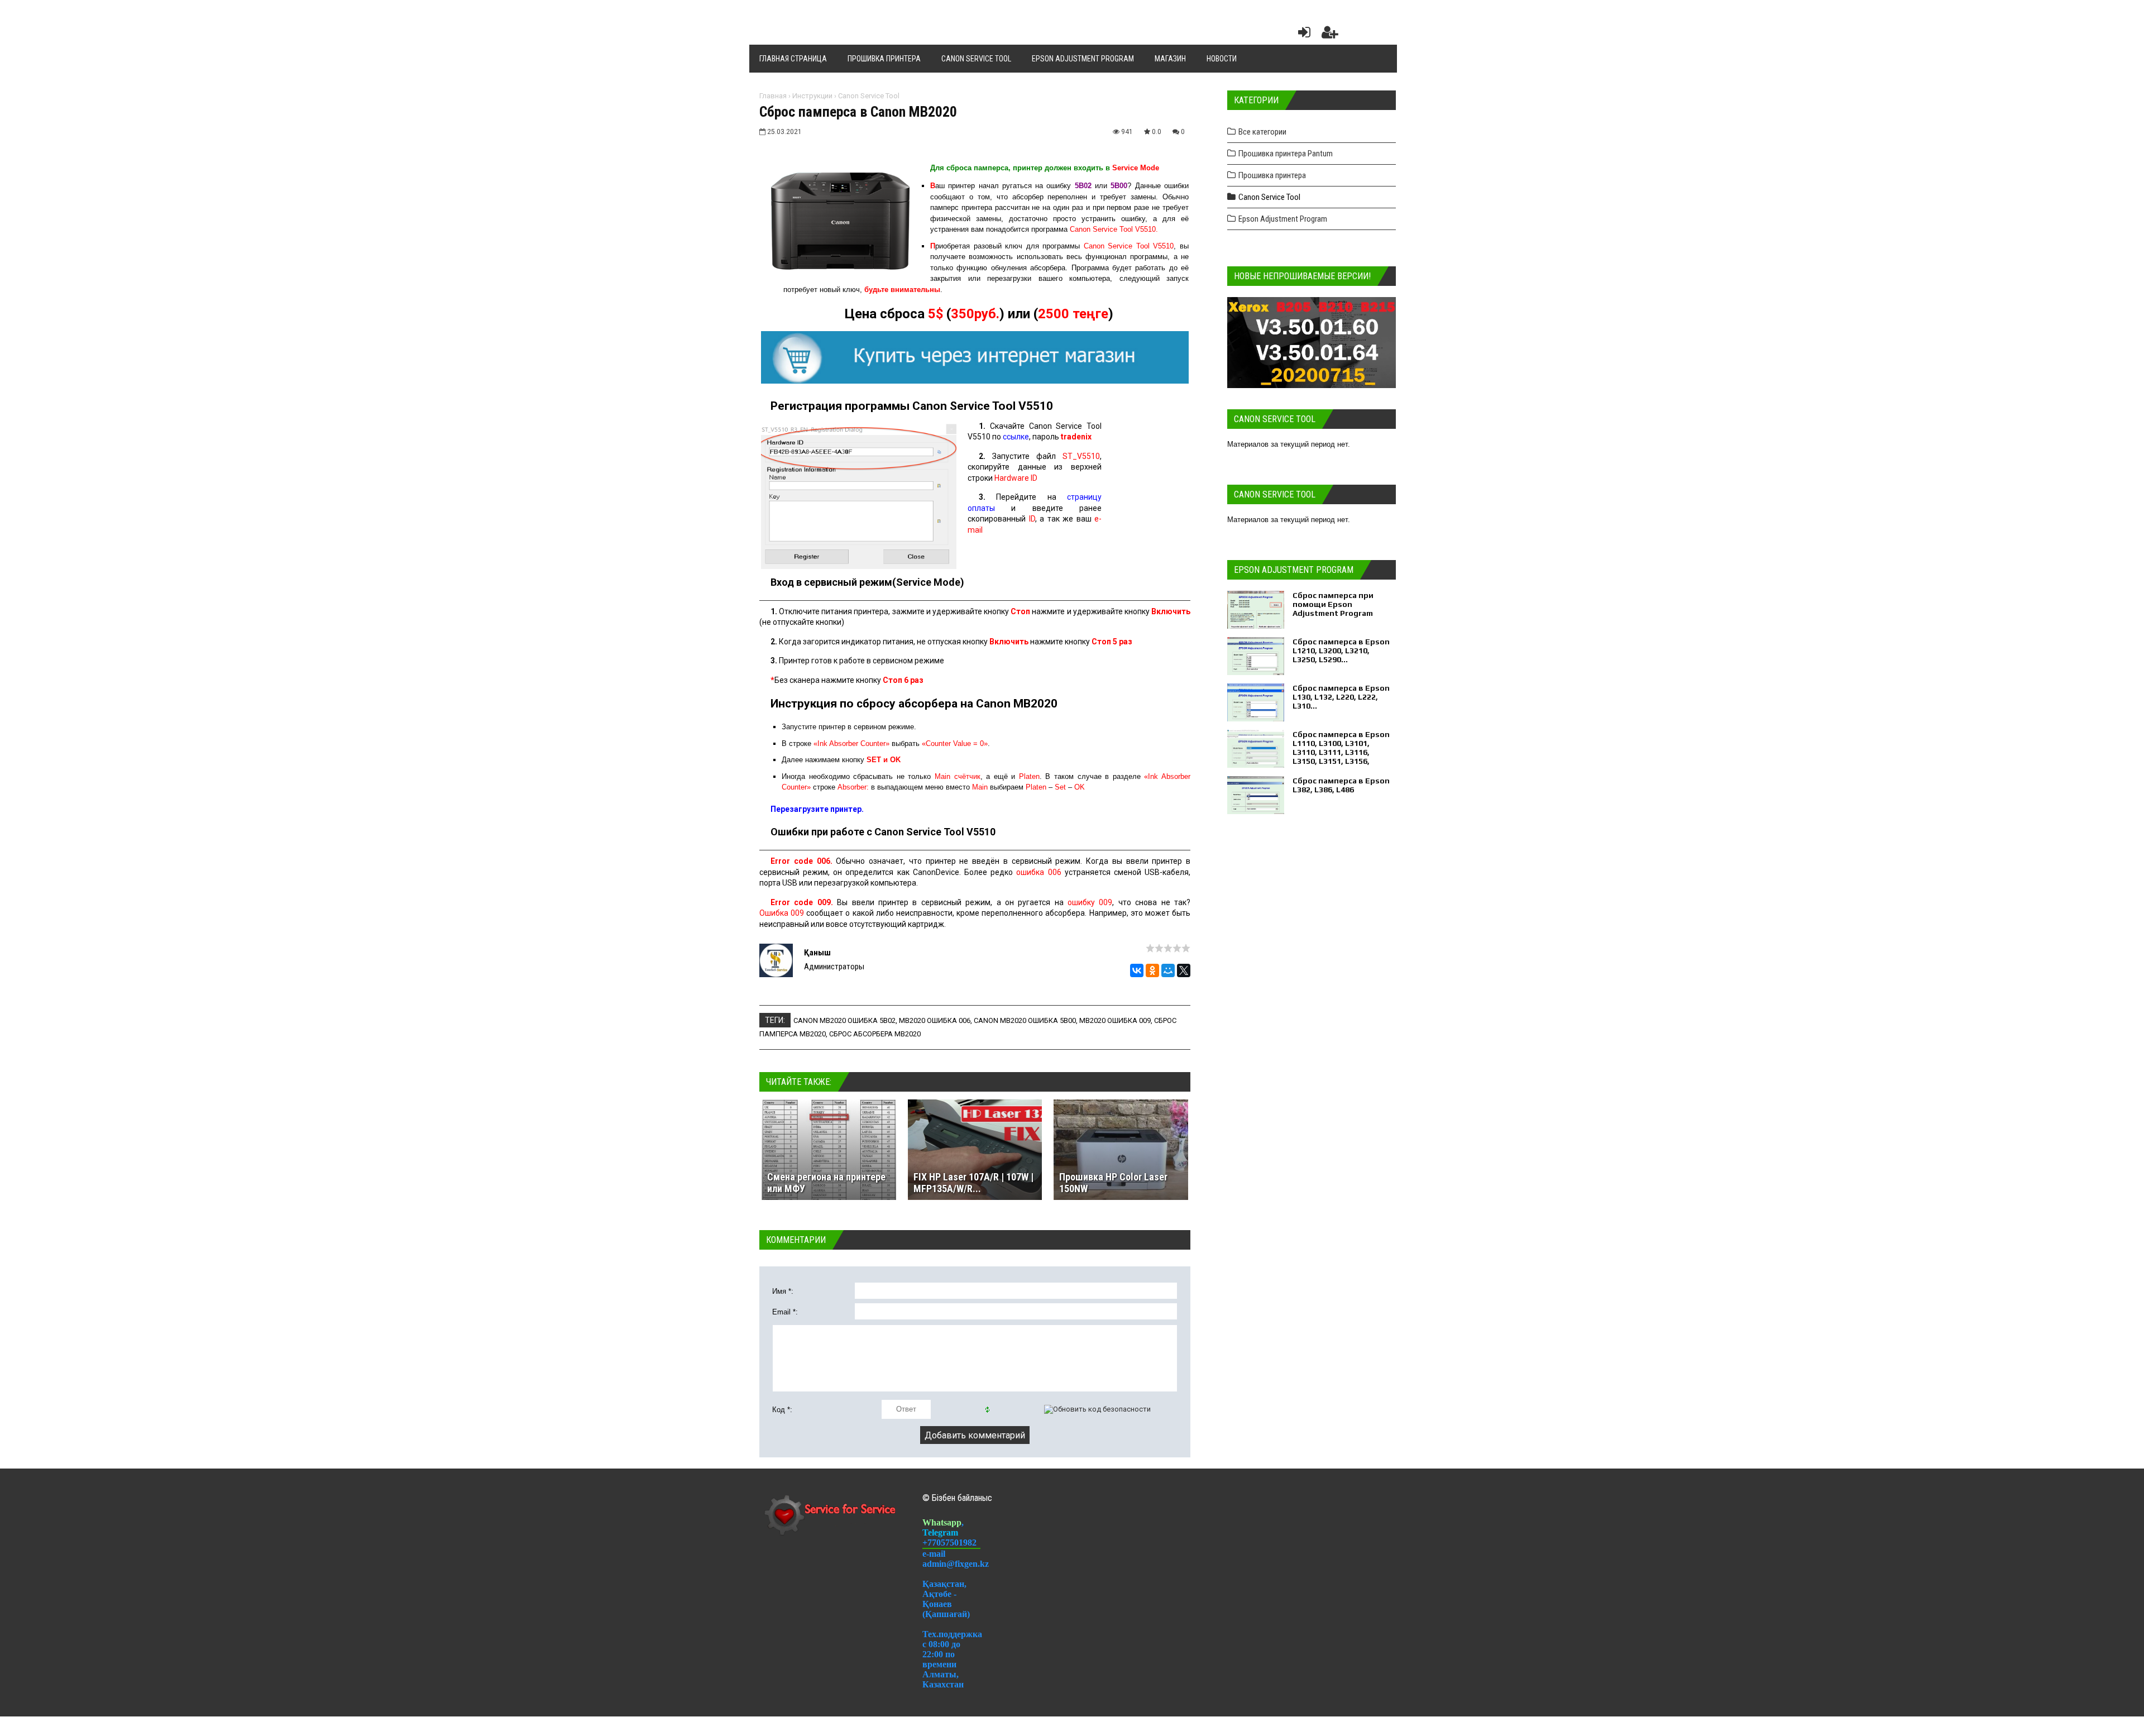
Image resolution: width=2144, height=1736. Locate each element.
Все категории (1262, 132)
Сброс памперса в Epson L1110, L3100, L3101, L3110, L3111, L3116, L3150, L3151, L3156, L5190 (1341, 752)
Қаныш (817, 953)
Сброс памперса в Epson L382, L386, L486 (1341, 785)
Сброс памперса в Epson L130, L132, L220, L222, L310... (1341, 697)
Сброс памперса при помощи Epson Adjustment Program (1333, 604)
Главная (773, 96)
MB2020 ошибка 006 (935, 1020)
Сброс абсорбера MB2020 (875, 1034)
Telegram (940, 1532)
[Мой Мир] (1168, 970)
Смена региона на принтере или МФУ (826, 1183)
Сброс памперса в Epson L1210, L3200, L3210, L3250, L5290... (1341, 651)
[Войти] (1302, 35)
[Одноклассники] (1152, 970)
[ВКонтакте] (1137, 970)
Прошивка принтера (1272, 175)
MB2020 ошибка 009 (1115, 1020)
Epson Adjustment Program (1283, 219)
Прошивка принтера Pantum (1286, 154)
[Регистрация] (1330, 35)
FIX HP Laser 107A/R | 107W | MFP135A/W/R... (973, 1183)
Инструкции (812, 96)
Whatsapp (942, 1522)
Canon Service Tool (869, 96)
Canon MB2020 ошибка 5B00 (1025, 1020)
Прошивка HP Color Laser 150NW (1113, 1183)
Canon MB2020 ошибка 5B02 (844, 1020)
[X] (1184, 970)
